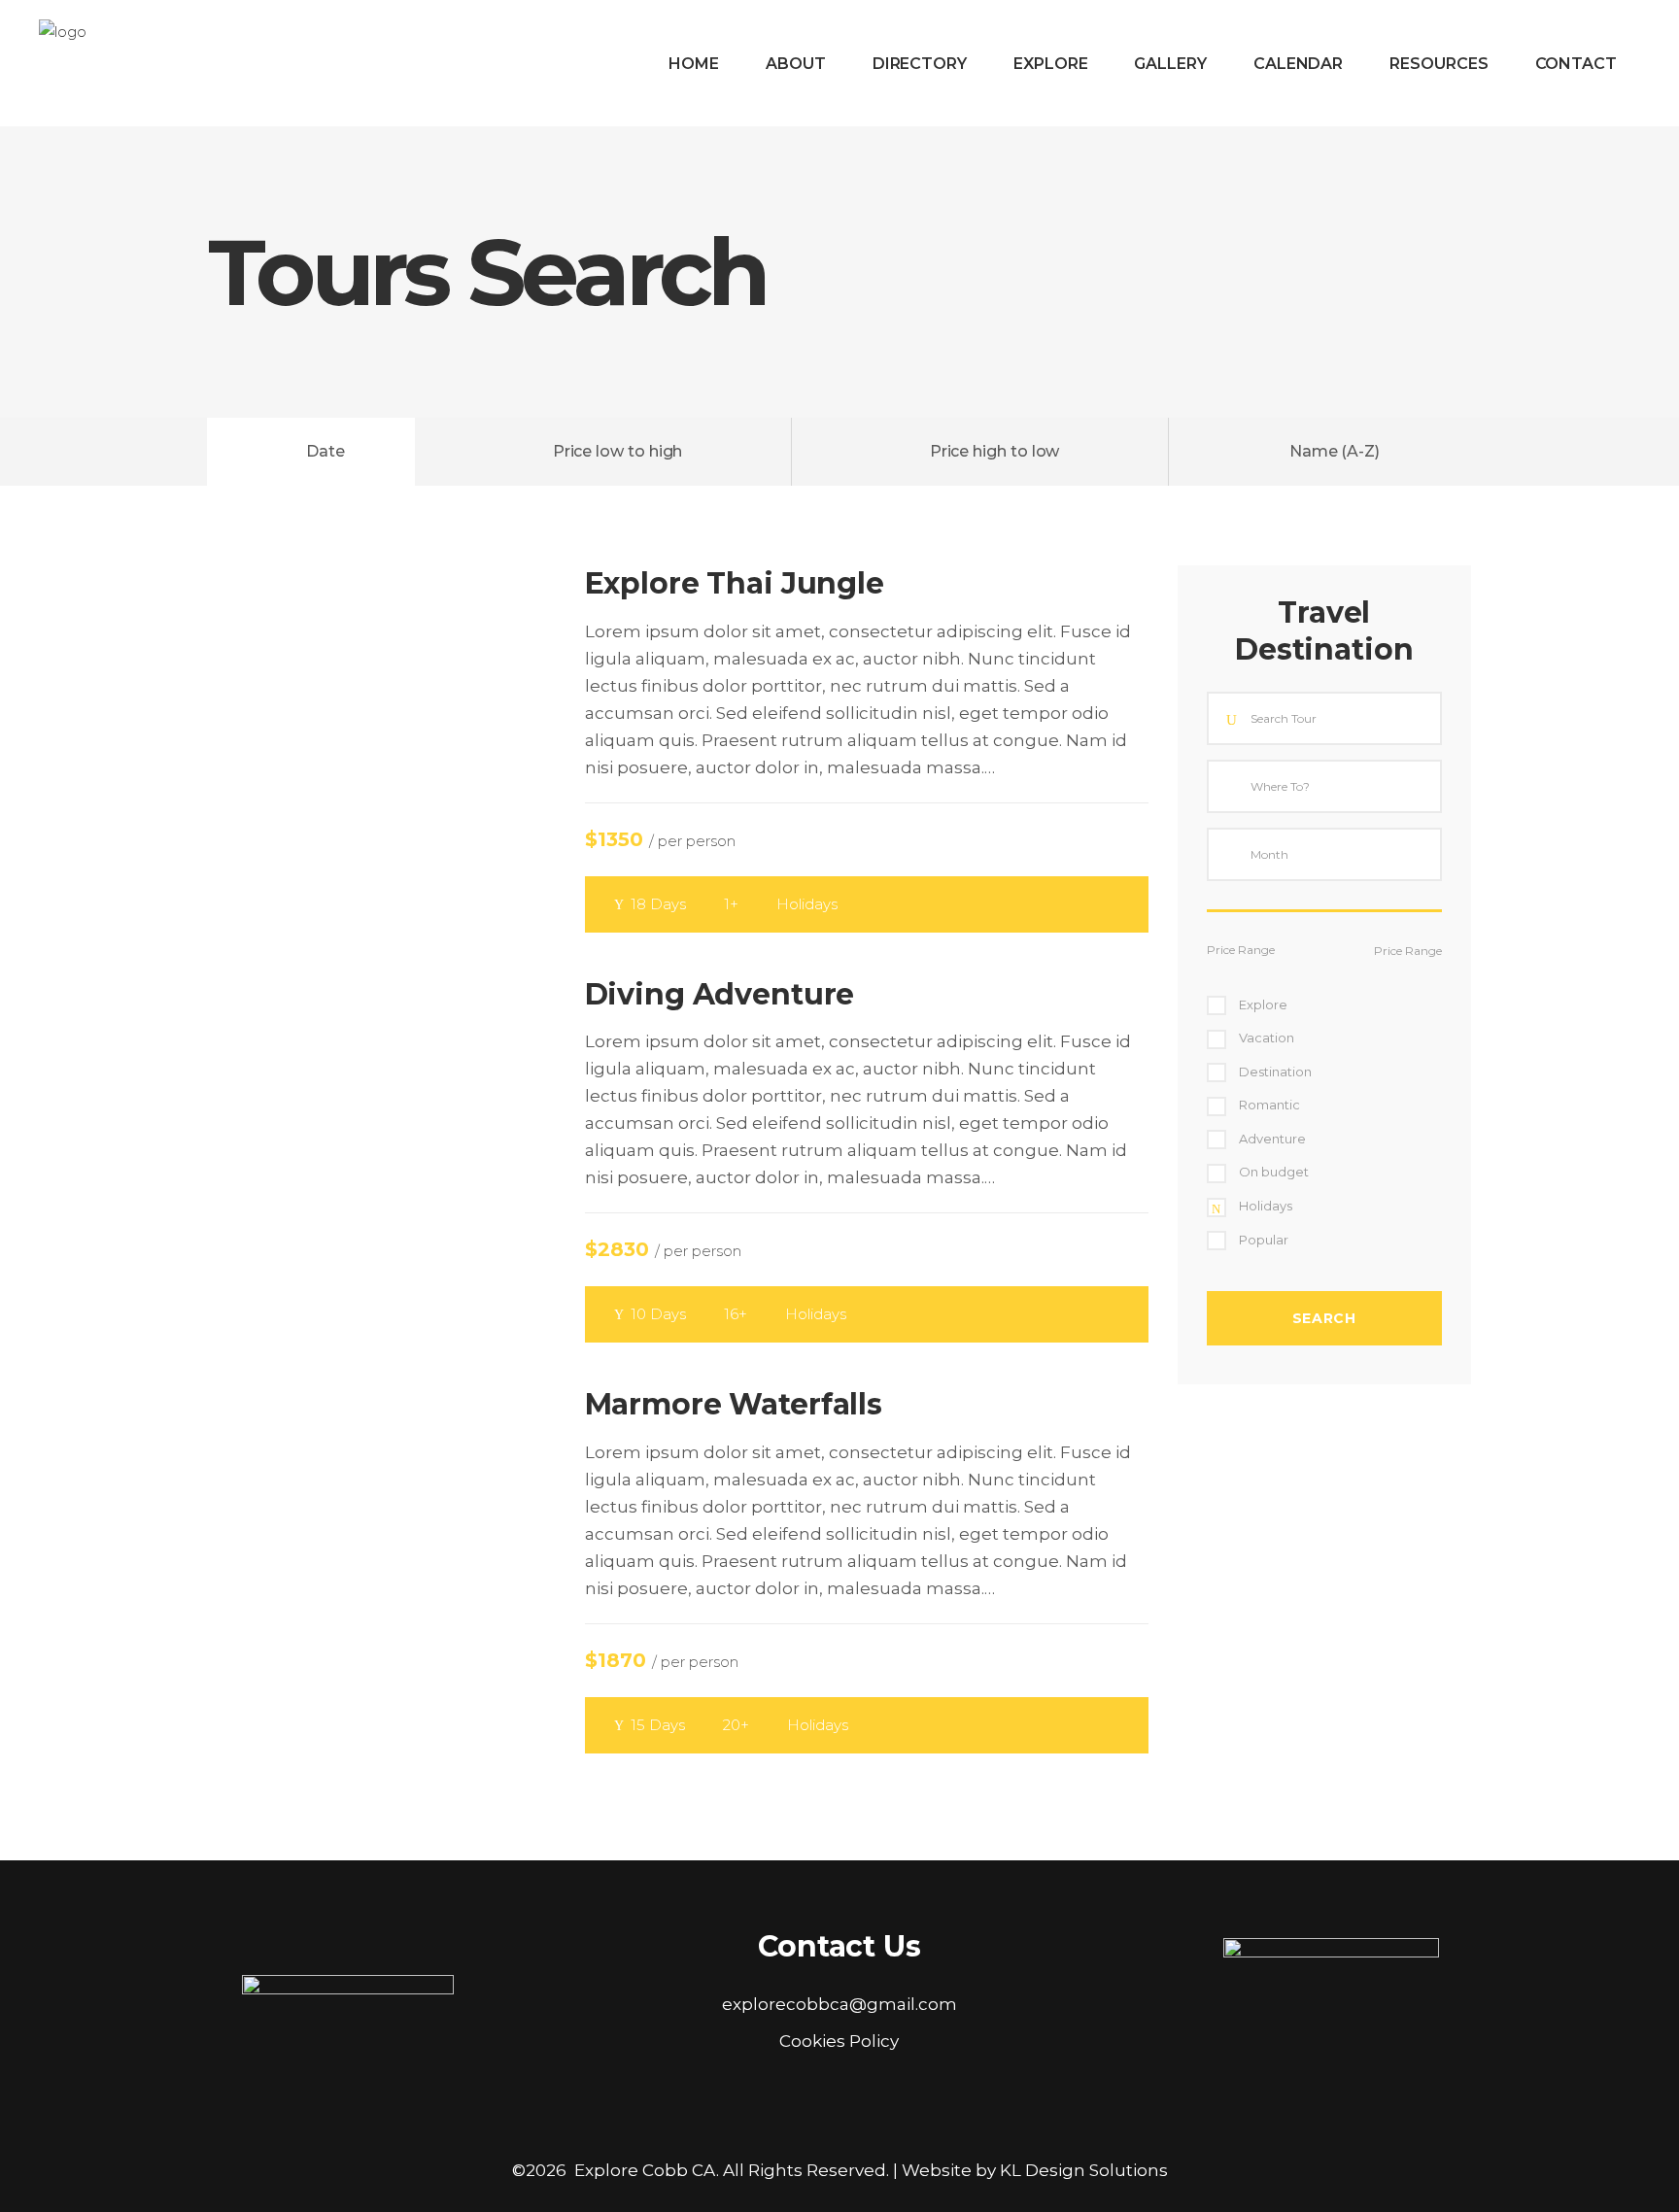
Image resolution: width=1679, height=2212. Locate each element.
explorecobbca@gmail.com (839, 2004)
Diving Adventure (720, 994)
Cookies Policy (839, 2041)
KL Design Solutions (1084, 2170)
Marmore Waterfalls (734, 1404)
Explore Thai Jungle (735, 583)
